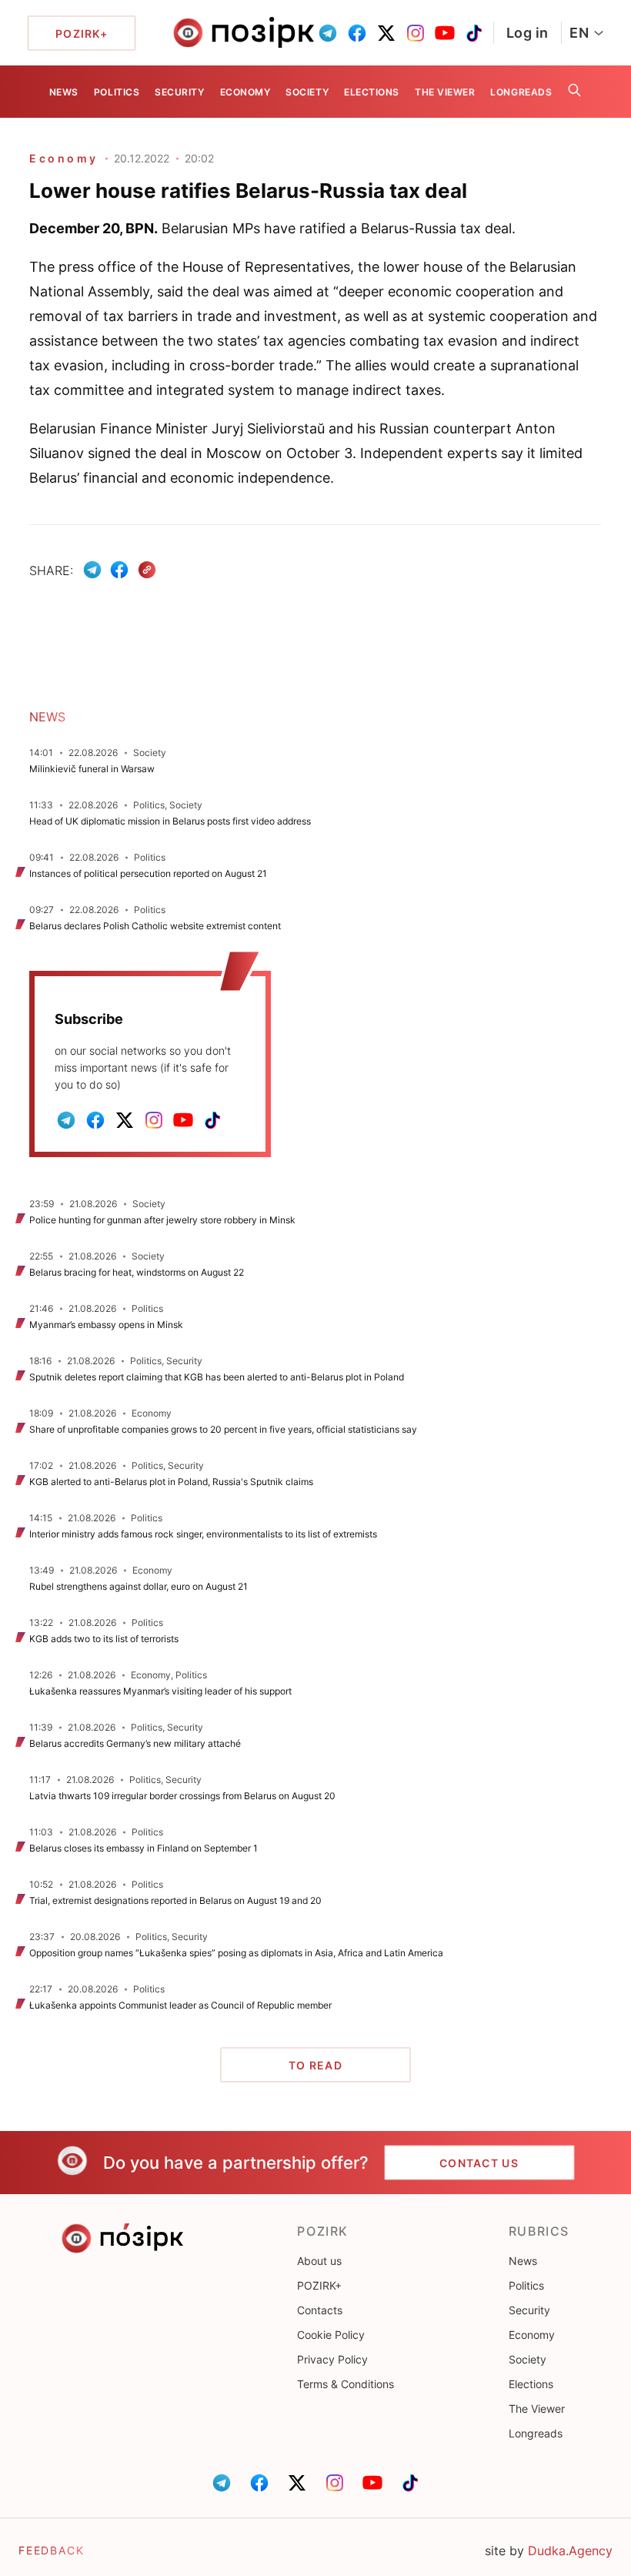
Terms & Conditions (346, 2384)
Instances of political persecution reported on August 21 (148, 873)
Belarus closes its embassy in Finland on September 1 (144, 1848)
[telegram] (328, 33)
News (64, 92)
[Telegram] (92, 570)
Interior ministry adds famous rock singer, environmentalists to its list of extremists (203, 1534)
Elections (372, 92)
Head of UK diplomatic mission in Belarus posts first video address (170, 821)
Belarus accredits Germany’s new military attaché (135, 1743)
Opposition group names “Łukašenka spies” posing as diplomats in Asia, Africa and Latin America (236, 1953)
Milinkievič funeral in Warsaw (92, 769)
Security (179, 92)
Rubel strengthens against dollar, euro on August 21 (139, 1586)
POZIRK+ (319, 2285)
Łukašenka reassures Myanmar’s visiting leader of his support (160, 1691)
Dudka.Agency (570, 2551)
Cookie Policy (331, 2335)
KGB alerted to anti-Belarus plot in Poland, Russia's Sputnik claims (171, 1482)
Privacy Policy (332, 2359)
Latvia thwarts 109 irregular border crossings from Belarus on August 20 (182, 1796)
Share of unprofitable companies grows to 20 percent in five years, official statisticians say (223, 1429)
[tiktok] (474, 33)
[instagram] (416, 33)
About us (319, 2261)
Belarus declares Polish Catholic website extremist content (155, 926)
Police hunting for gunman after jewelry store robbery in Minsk (162, 1220)
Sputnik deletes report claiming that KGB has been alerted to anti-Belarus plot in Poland (218, 1377)
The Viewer (445, 92)
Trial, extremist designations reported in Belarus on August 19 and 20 (175, 1900)
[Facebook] (119, 570)
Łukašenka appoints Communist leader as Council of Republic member (180, 2005)
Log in (528, 33)
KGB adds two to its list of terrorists (104, 1639)
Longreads (521, 92)
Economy (245, 92)
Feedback (52, 2550)
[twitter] (386, 33)
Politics (117, 92)
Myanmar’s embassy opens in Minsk (106, 1325)
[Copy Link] (147, 570)
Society (307, 92)
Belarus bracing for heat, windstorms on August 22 (137, 1272)
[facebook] (357, 33)
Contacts (320, 2310)
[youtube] (445, 33)
